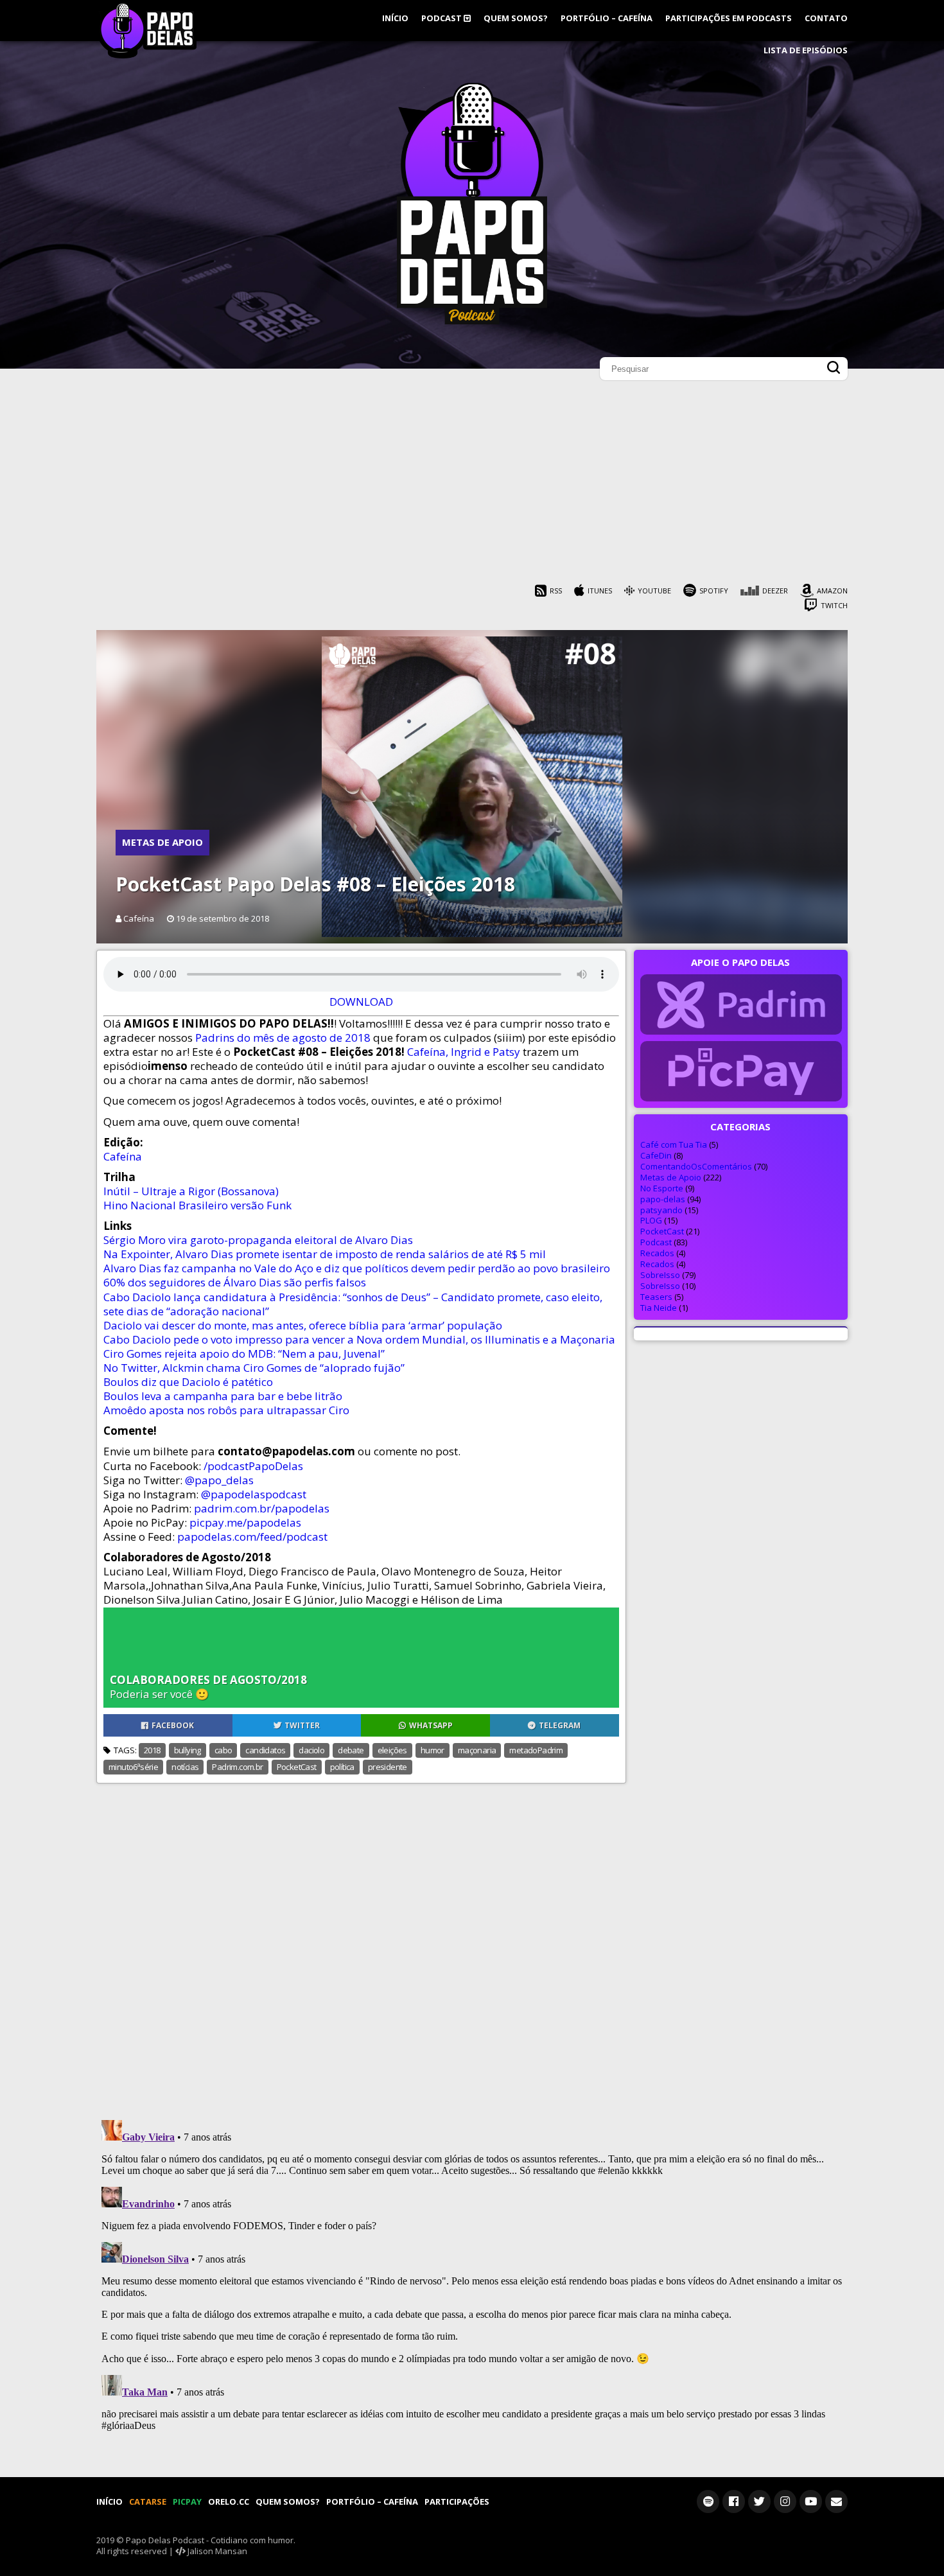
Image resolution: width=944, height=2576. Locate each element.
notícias (185, 1767)
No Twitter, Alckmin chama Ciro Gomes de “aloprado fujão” (254, 1368)
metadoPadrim (536, 1750)
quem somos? (516, 18)
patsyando (661, 1210)
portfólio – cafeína (607, 18)
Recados (657, 1253)
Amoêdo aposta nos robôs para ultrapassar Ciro (226, 1410)
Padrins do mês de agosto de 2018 (284, 1038)
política (342, 1767)
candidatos (265, 1750)
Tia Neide (659, 1308)
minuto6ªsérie (133, 1767)
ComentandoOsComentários (696, 1166)
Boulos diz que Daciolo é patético (188, 1382)
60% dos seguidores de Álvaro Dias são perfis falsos (235, 1282)
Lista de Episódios (806, 50)
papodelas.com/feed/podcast (252, 1537)
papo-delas (663, 1199)
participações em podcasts (729, 18)
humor (433, 1750)
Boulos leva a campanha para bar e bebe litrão (223, 1396)
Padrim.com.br (237, 1767)
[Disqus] (472, 1944)
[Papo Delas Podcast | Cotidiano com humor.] (472, 321)
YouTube (654, 591)
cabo (223, 1750)
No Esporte (662, 1188)
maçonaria (477, 1750)
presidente (388, 1767)
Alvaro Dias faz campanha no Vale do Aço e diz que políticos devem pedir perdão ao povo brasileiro (357, 1268)
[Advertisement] (472, 486)
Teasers (656, 1297)
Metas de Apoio (162, 842)
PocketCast (297, 1767)
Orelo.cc (229, 2502)
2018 (152, 1750)
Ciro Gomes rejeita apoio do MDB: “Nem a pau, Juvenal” (244, 1354)
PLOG (651, 1220)
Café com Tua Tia (674, 1144)
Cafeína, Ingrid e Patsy (464, 1052)
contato (826, 18)
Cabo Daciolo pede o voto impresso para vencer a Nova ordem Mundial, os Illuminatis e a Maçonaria (359, 1339)
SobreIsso (660, 1275)
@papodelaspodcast (254, 1494)
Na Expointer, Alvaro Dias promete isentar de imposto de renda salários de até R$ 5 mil (325, 1254)
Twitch (834, 605)
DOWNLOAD (361, 1002)
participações (457, 2502)
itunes (600, 591)
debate (351, 1750)
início (395, 18)
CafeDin (656, 1155)
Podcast (656, 1242)
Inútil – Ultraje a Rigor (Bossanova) (191, 1191)
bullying (188, 1750)
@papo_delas (219, 1480)
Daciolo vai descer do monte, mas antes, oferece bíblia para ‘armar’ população (303, 1325)
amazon (832, 591)
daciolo (311, 1750)
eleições (392, 1750)
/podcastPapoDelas (253, 1466)
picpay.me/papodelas (245, 1522)
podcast (442, 18)
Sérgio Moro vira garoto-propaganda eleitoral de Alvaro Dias (258, 1240)
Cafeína (123, 1156)
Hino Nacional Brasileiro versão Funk (197, 1205)
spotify (714, 591)
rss (556, 591)
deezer (775, 591)
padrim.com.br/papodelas (262, 1508)
